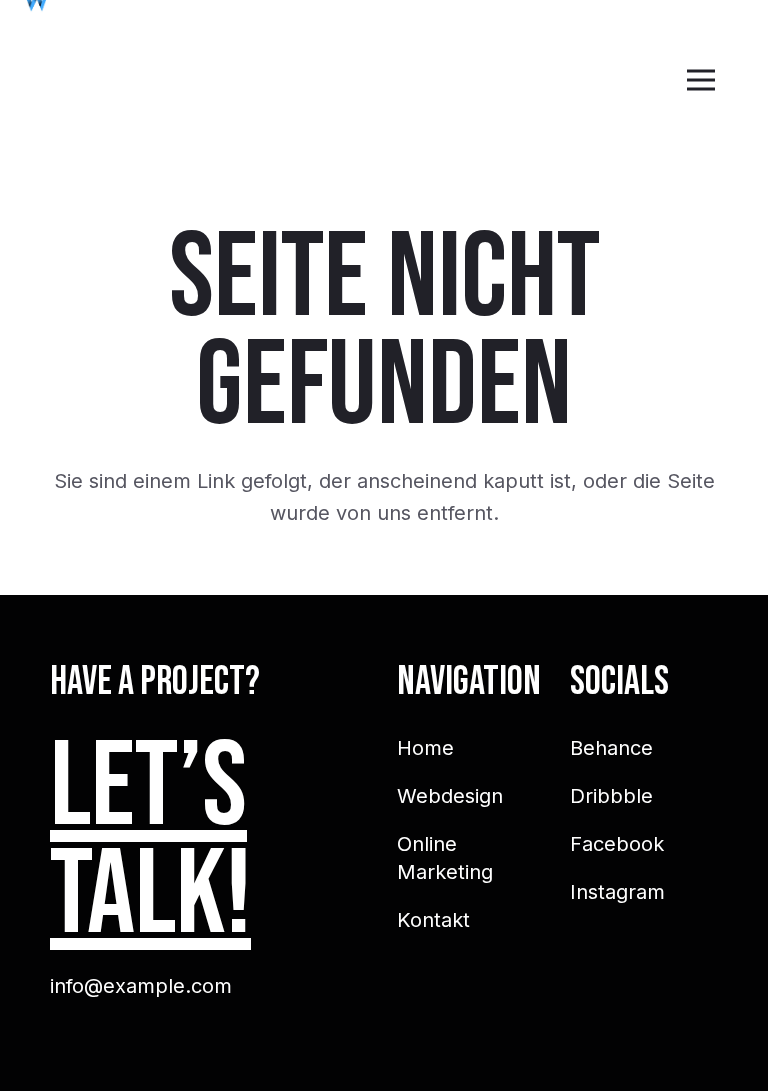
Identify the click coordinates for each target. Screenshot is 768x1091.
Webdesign (450, 796)
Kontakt (433, 920)
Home (425, 748)
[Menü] (701, 80)
